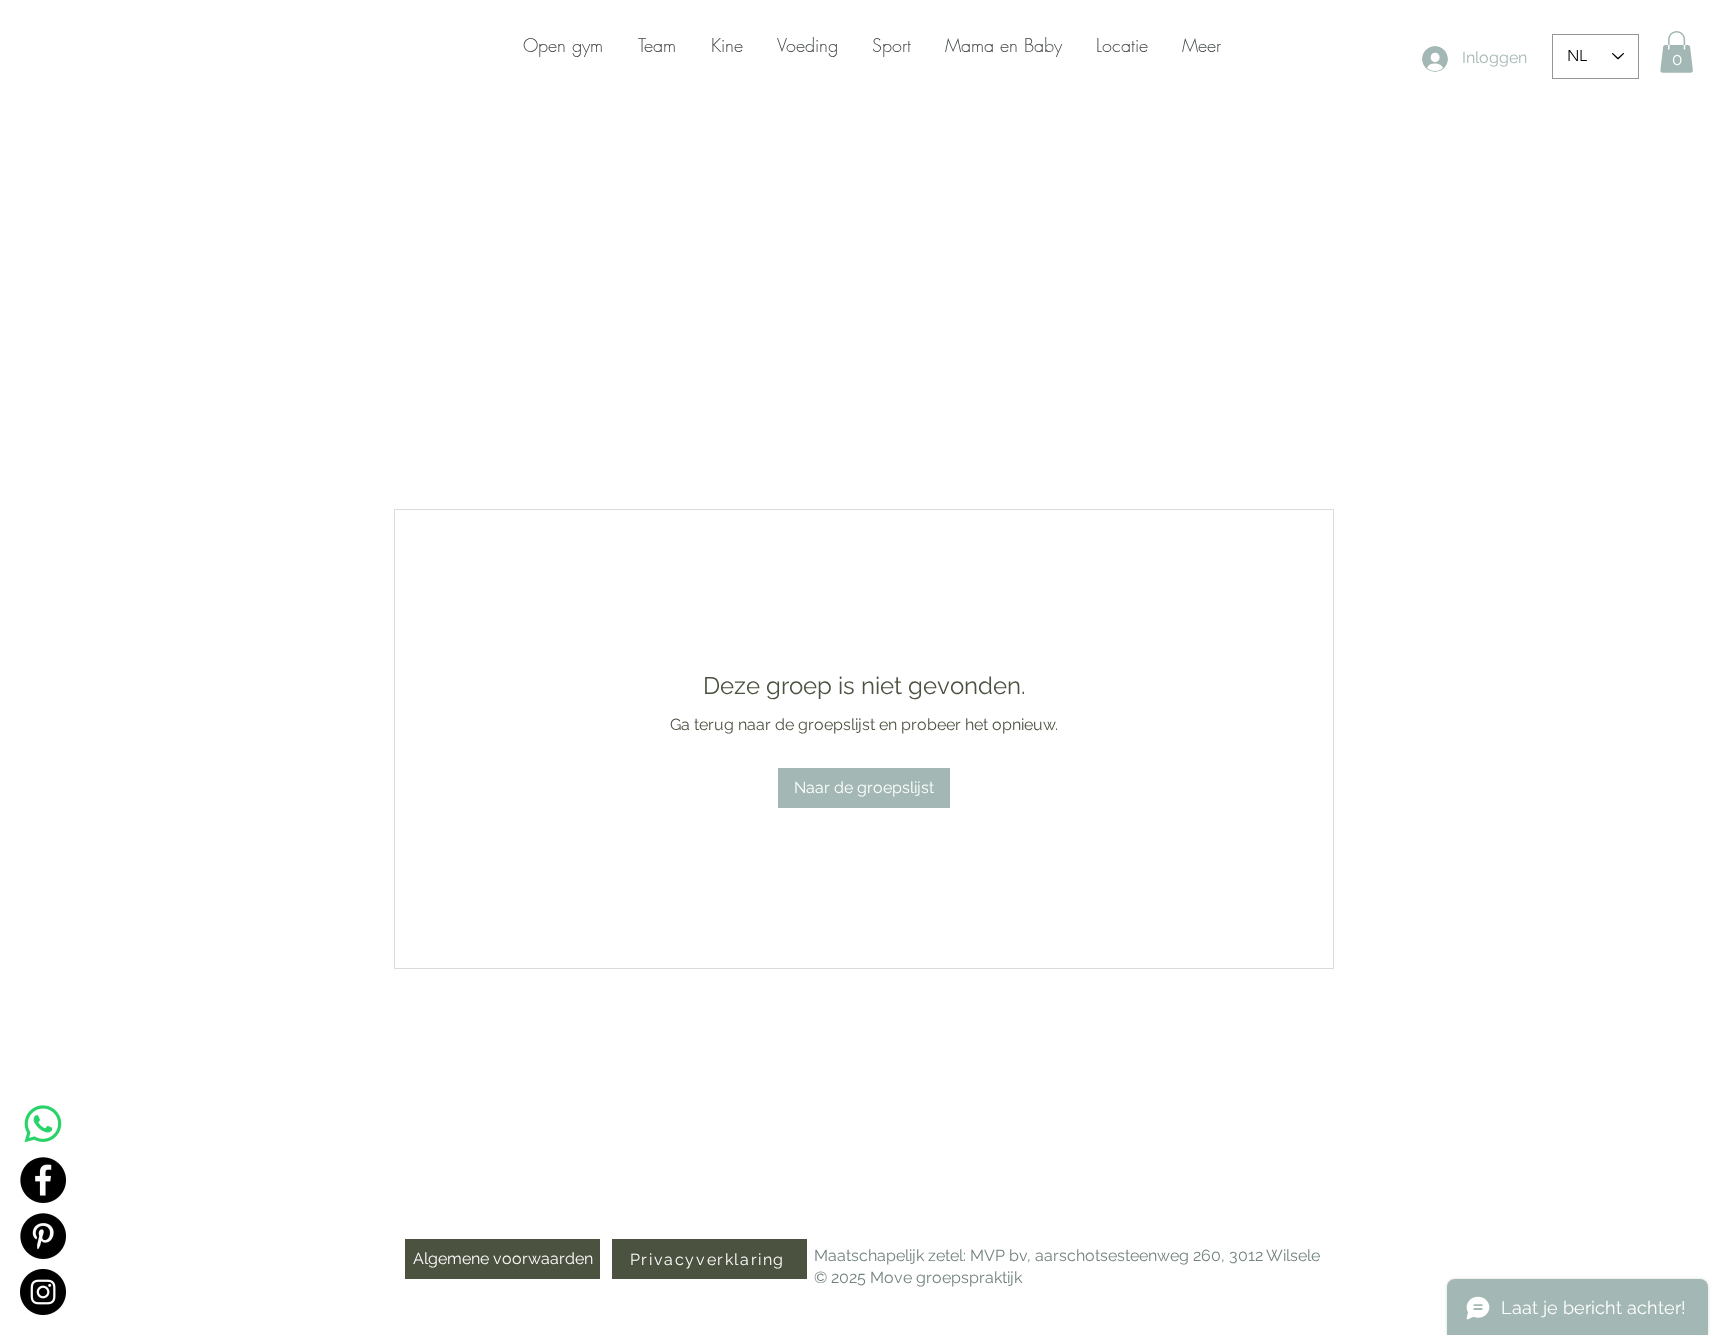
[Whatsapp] (43, 1124)
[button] (1676, 52)
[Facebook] (43, 1180)
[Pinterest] (43, 1236)
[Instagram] (43, 1292)
